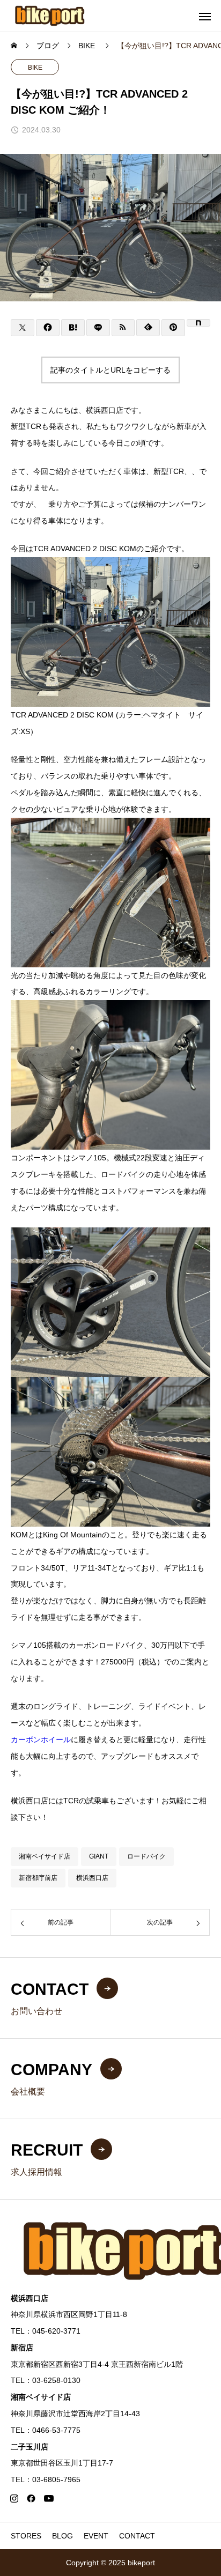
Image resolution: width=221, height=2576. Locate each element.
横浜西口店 (92, 1878)
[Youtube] (49, 2498)
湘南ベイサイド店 (45, 1856)
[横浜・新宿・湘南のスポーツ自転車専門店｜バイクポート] (50, 16)
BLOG (62, 2536)
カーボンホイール (41, 1739)
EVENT (96, 2536)
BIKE (35, 68)
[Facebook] (31, 2498)
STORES (26, 2536)
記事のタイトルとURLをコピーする (110, 370)
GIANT (99, 1856)
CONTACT (137, 2536)
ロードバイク (146, 1856)
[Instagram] (14, 2498)
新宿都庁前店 (38, 1878)
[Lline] (98, 328)
